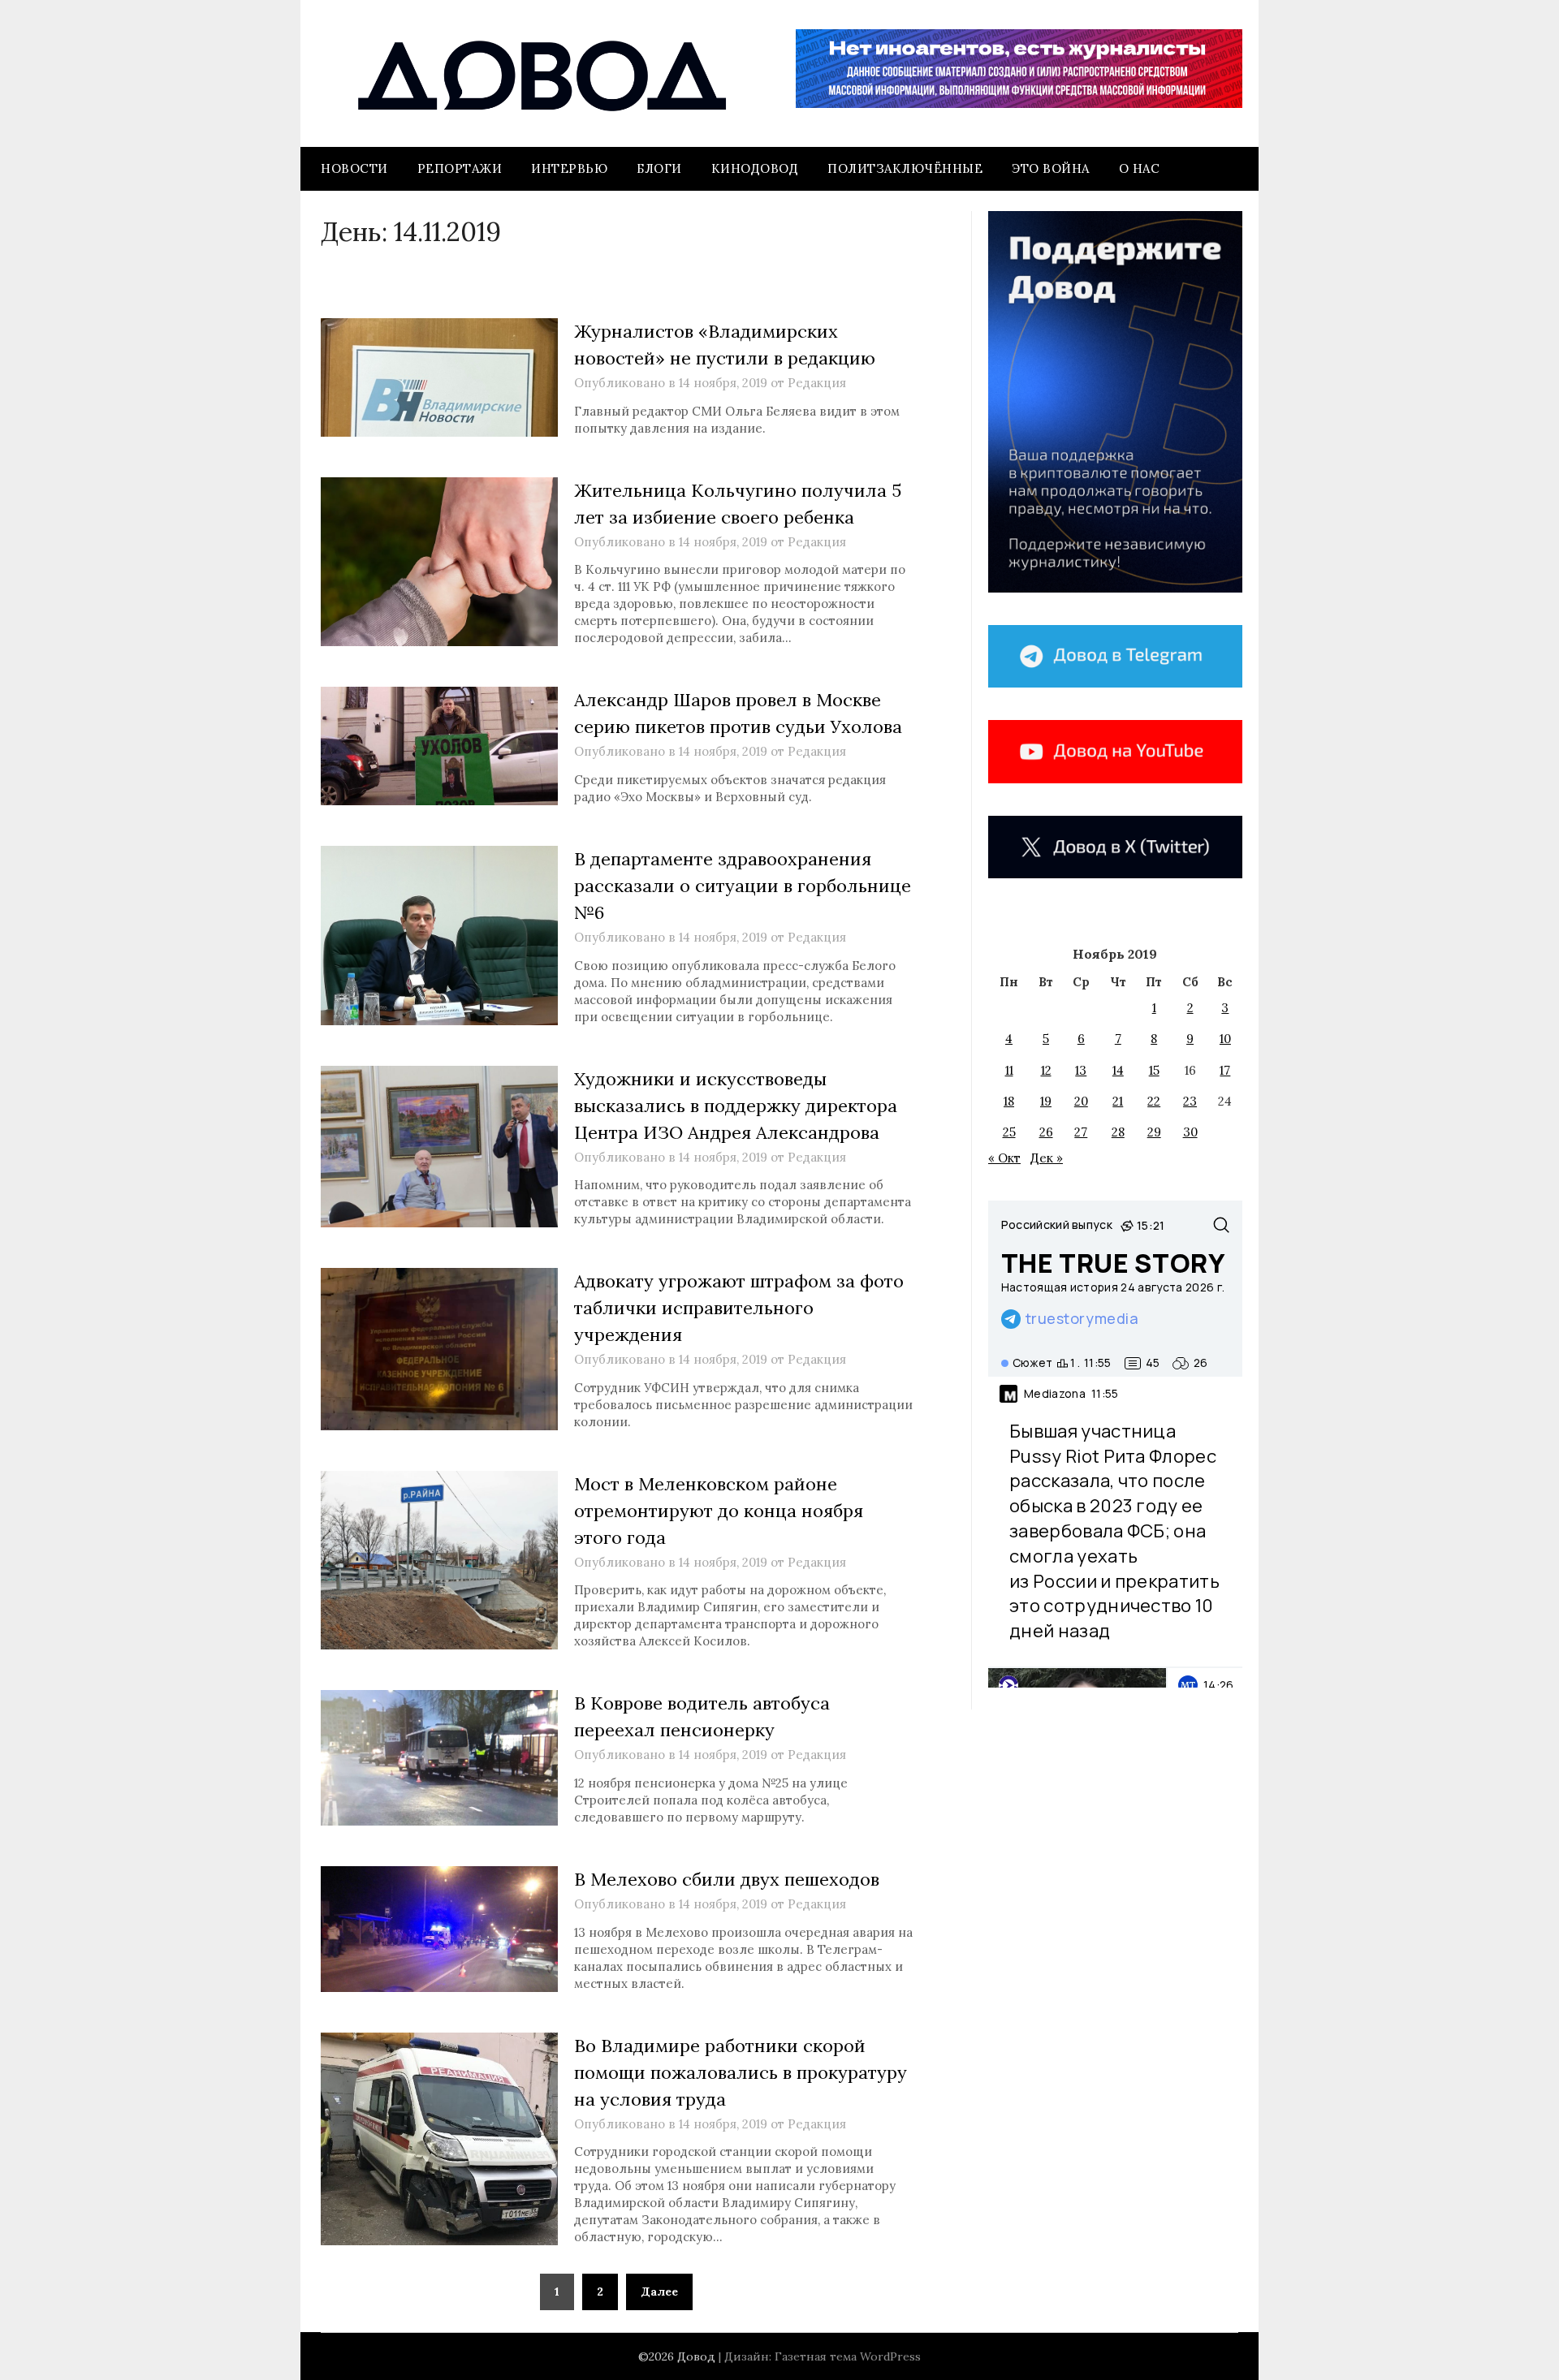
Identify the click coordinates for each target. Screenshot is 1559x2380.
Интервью (569, 168)
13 (1081, 1070)
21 (1118, 1101)
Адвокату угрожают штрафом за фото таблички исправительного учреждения (739, 1308)
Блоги (659, 168)
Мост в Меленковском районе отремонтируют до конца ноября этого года (719, 1511)
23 (1190, 1101)
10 (1225, 1039)
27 (1081, 1132)
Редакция (817, 383)
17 (1225, 1070)
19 (1046, 1101)
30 (1190, 1132)
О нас (1140, 168)
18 (1009, 1101)
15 (1154, 1070)
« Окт (1004, 1158)
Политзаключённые (905, 168)
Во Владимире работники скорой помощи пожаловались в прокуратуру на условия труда (741, 2072)
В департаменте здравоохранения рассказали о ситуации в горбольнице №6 (743, 886)
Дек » (1047, 1158)
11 (1009, 1070)
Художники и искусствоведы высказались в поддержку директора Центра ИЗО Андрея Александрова (736, 1106)
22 (1154, 1101)
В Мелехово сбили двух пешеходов (727, 1879)
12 (1046, 1070)
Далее (659, 2292)
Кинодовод (755, 168)
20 (1081, 1101)
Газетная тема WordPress (848, 2356)
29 (1154, 1132)
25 (1009, 1132)
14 (1118, 1070)
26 (1046, 1132)
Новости (354, 168)
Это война (1051, 168)
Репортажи (460, 168)
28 (1118, 1132)
